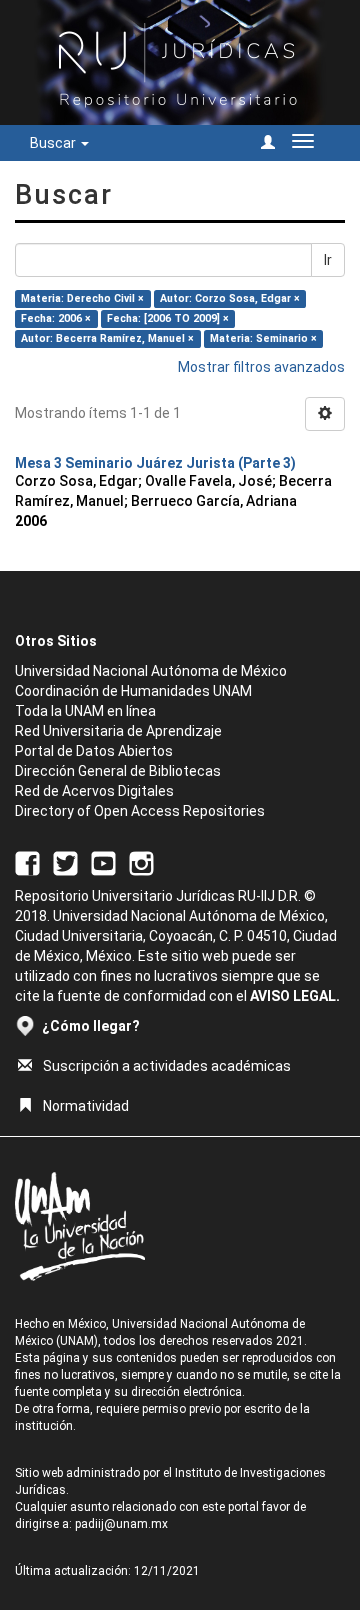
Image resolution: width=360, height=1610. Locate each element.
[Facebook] (27, 862)
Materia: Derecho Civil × (82, 298)
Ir (328, 260)
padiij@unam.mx (121, 1524)
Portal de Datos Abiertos (94, 751)
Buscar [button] (54, 143)
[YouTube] (103, 862)
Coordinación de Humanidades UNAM (133, 691)
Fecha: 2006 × (56, 318)
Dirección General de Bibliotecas (118, 771)
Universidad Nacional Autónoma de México (151, 671)
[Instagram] (141, 862)
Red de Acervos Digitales (94, 791)
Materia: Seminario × (263, 338)
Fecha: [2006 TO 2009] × (168, 318)
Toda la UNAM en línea (85, 711)
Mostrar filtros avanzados (261, 367)
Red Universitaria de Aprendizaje (118, 731)
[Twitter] (65, 862)
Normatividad (86, 1106)
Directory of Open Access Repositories (140, 811)
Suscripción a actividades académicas (167, 1066)
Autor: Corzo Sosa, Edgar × (230, 298)
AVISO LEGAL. (295, 996)
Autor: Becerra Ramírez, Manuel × (107, 338)
